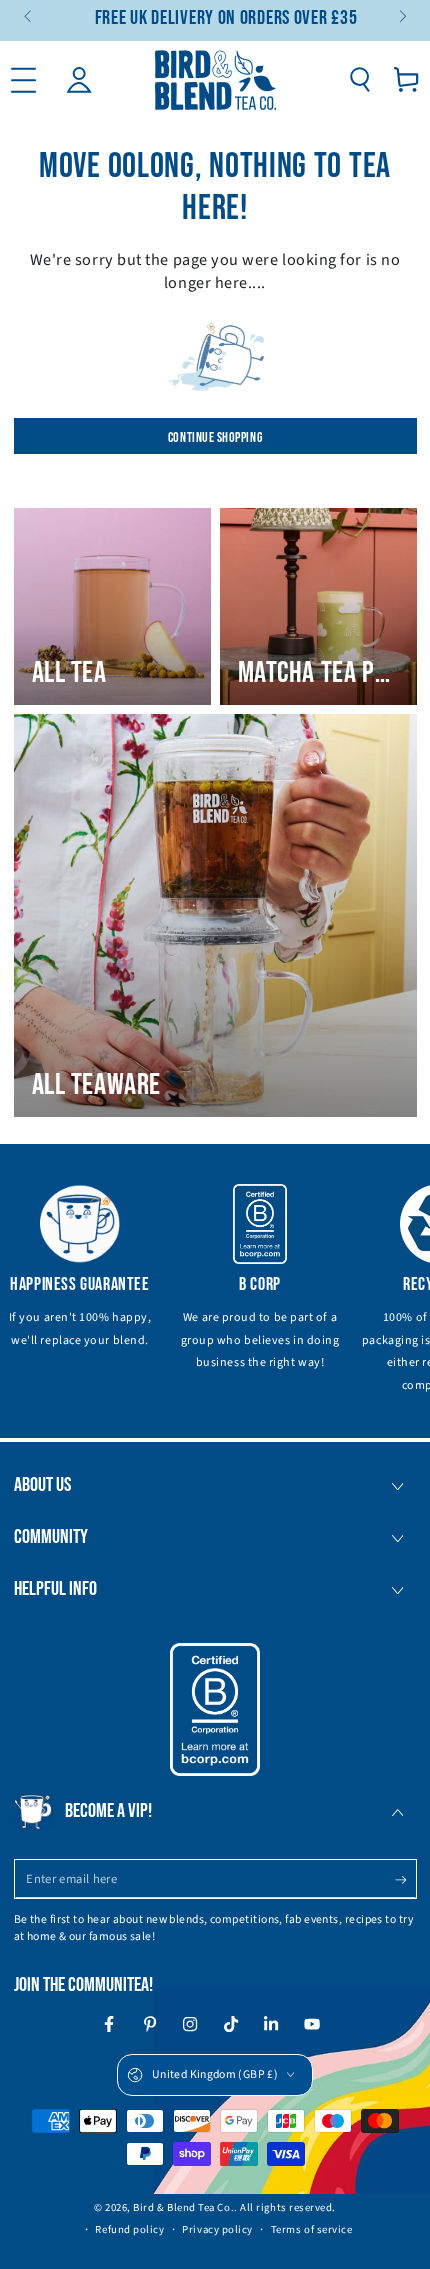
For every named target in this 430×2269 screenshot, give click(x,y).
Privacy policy (217, 2229)
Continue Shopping (215, 437)
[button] (359, 79)
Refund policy (129, 2229)
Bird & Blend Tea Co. (183, 2207)
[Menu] (23, 79)
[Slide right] (401, 18)
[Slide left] (29, 18)
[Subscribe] (405, 1880)
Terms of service (312, 2229)
